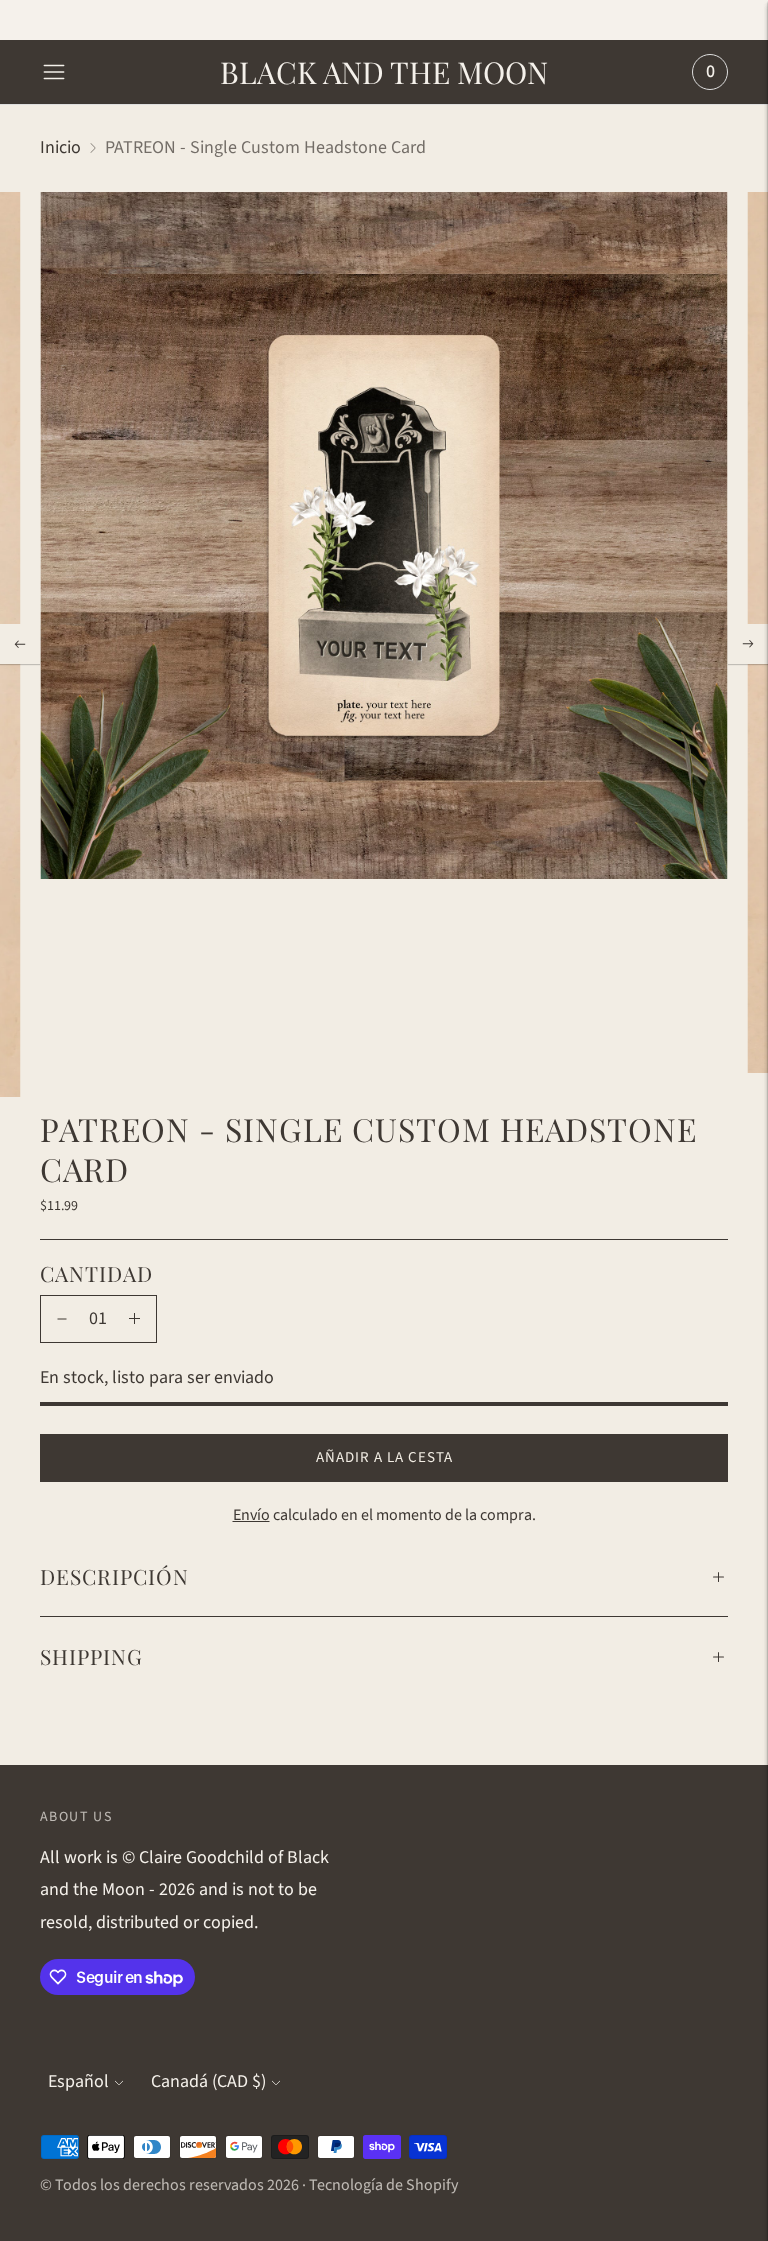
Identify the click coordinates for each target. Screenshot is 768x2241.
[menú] (54, 72)
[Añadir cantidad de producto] (134, 1319)
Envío (251, 1515)
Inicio (60, 147)
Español (78, 2081)
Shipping (91, 1656)
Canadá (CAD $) (208, 2081)
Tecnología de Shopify (383, 2185)
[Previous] (20, 644)
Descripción (114, 1576)
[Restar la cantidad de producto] (62, 1319)
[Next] (748, 644)
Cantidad (96, 1273)
